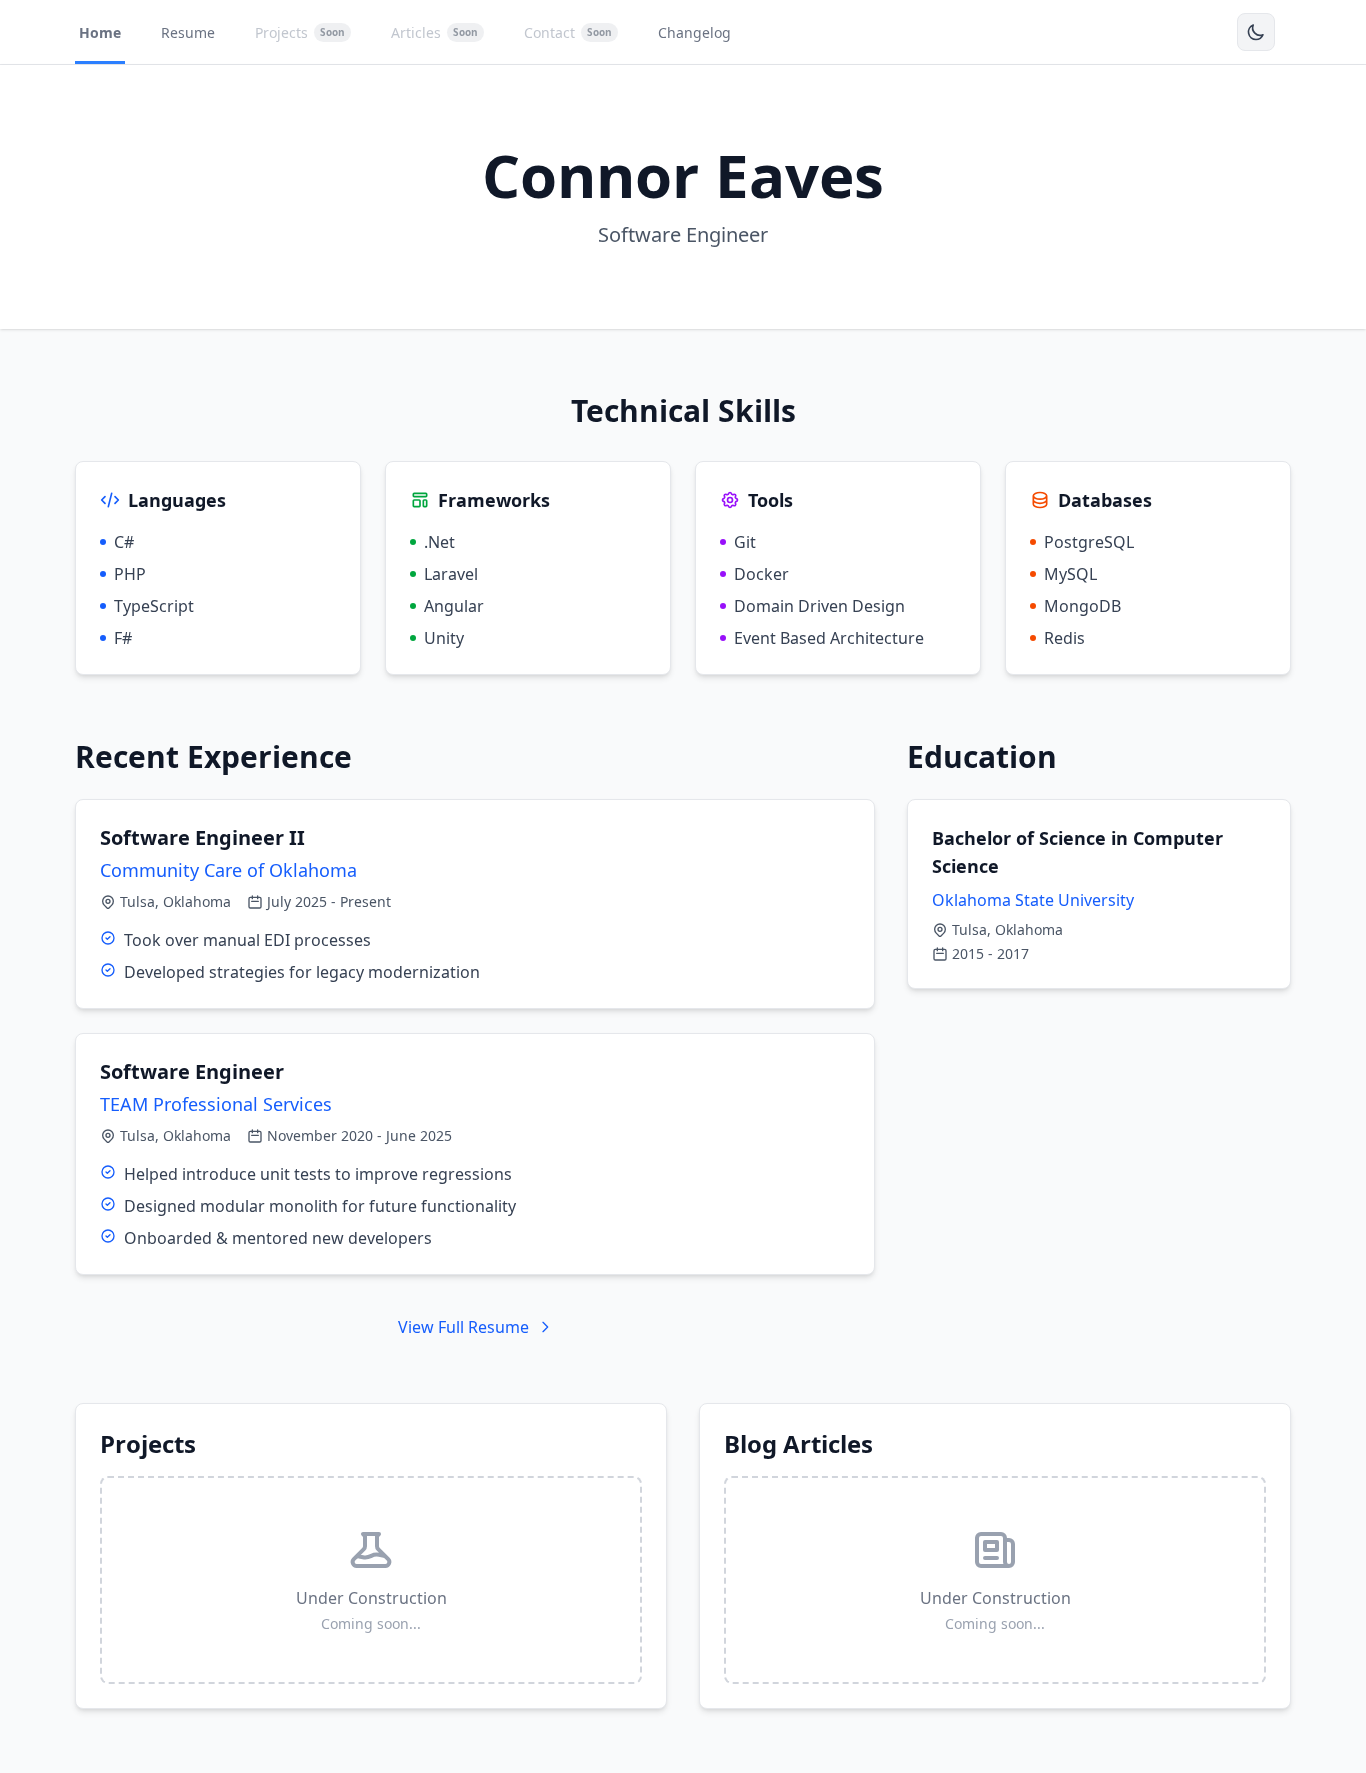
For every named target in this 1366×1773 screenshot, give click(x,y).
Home (100, 32)
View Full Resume (463, 1327)
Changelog (694, 32)
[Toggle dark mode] (1256, 32)
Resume (188, 32)
